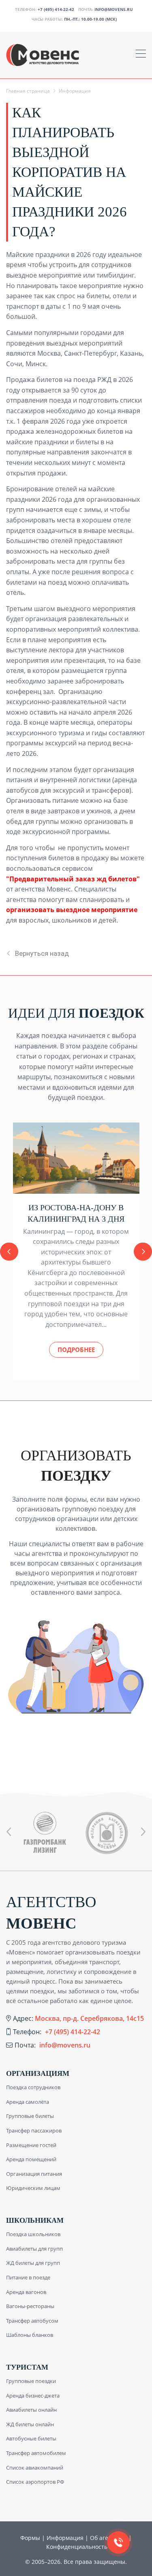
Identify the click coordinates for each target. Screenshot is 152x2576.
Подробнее (76, 1350)
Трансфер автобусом (32, 2321)
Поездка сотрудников (33, 2087)
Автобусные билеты (31, 2438)
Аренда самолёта (28, 2102)
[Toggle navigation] (141, 55)
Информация (65, 2538)
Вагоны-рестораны (30, 2306)
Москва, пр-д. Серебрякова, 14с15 (89, 2018)
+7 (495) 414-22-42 (56, 9)
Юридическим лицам (33, 2188)
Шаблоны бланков (30, 2335)
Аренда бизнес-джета (33, 2396)
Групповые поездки (31, 2381)
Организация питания (34, 2174)
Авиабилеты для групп (34, 2249)
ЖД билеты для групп (33, 2263)
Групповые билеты (30, 2116)
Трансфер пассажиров (34, 2130)
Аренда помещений (31, 2159)
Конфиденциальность (77, 2547)
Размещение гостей (31, 2145)
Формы (30, 2538)
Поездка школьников (33, 2234)
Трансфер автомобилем (36, 2453)
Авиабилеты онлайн (31, 2410)
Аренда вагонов (26, 2292)
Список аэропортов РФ (35, 2482)
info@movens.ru (114, 9)
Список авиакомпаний (35, 2468)
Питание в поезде (28, 2277)
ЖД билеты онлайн (30, 2424)
